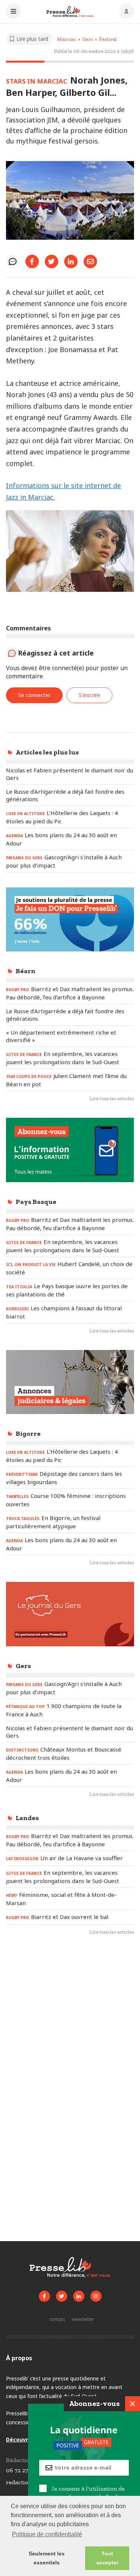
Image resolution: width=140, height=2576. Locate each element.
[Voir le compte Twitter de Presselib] (62, 2296)
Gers (88, 39)
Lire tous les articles (112, 1098)
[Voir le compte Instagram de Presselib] (96, 2296)
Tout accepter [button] (107, 2558)
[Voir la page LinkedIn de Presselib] (79, 2296)
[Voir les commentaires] (13, 261)
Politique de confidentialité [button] (47, 2534)
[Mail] (90, 261)
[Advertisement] (70, 2021)
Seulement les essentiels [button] (47, 2558)
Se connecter (34, 695)
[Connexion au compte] (127, 12)
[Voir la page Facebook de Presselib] (44, 2296)
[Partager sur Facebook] (32, 261)
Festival (108, 39)
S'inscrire (89, 695)
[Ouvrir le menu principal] (13, 12)
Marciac (67, 39)
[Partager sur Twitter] (52, 261)
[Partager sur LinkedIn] (71, 261)
